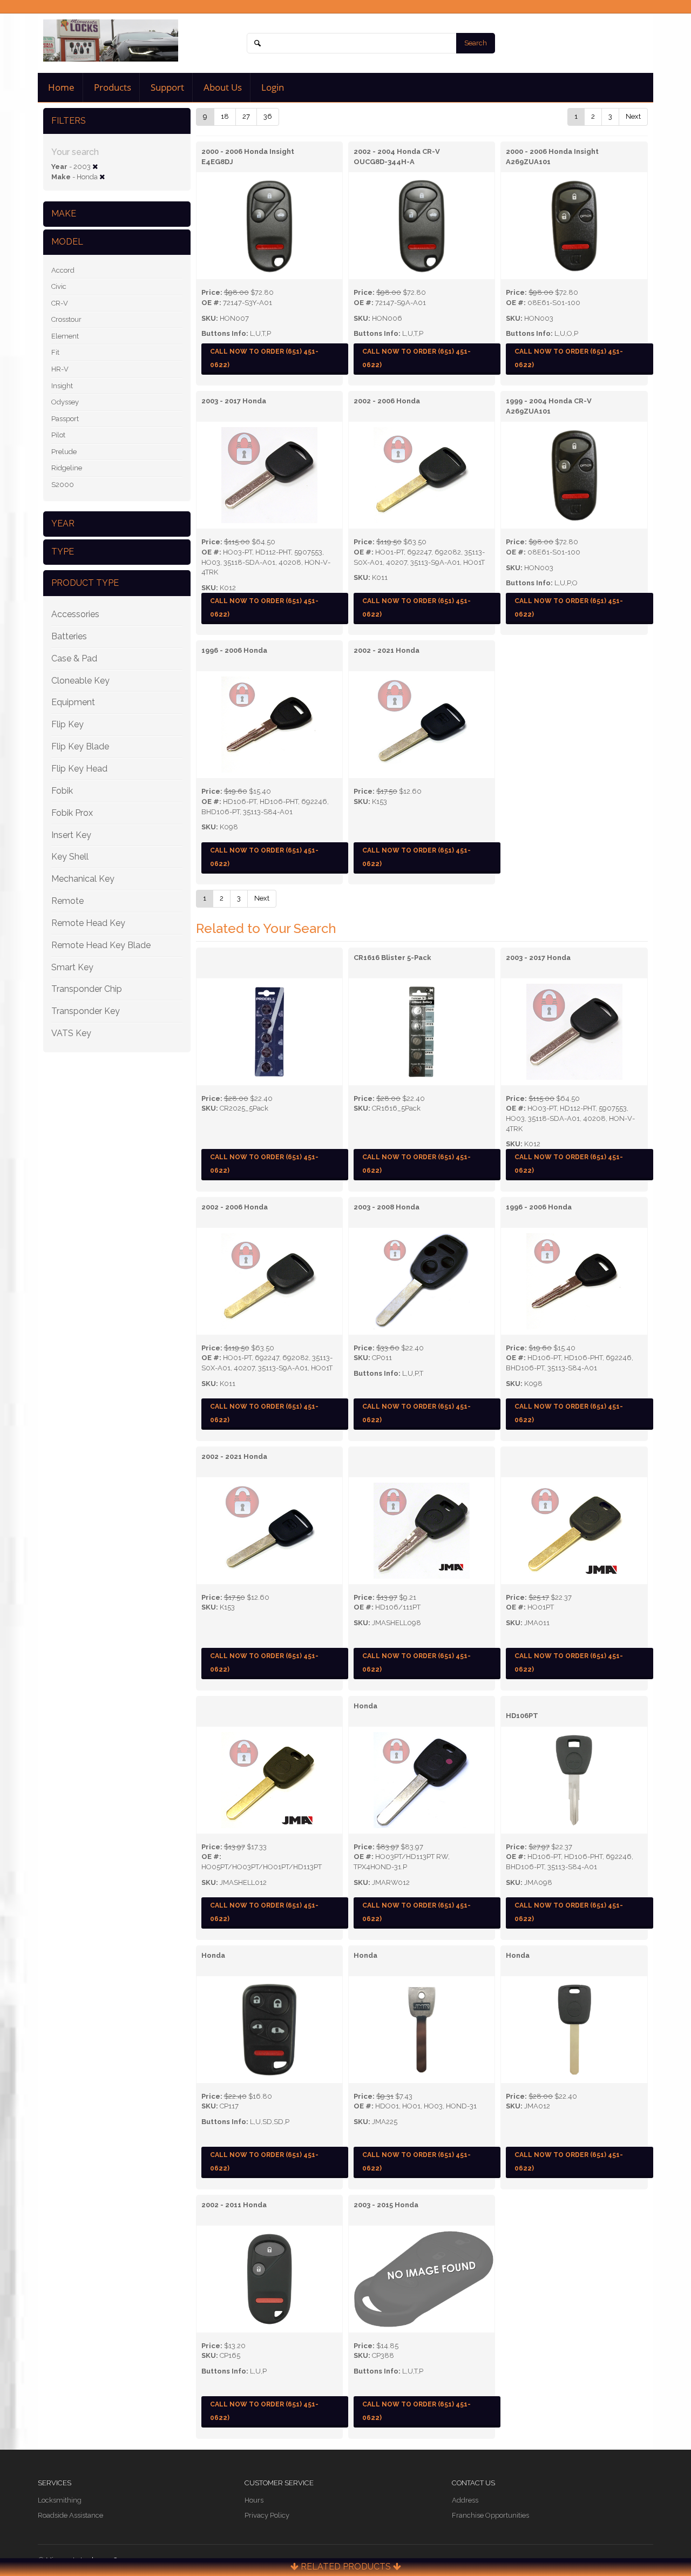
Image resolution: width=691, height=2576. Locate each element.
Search (476, 43)
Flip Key (67, 724)
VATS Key (71, 1033)
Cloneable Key (80, 681)
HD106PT (522, 1716)
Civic (59, 286)
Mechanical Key (83, 879)
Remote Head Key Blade (101, 945)
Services (55, 2483)
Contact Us (473, 2483)
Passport (65, 419)
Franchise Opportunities (490, 2515)
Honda (365, 1706)
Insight (62, 386)
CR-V (60, 303)
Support (166, 87)
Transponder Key (86, 1011)
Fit (55, 352)
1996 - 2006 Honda (234, 650)
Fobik (62, 791)
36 (268, 116)
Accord (63, 270)
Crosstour (66, 319)
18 (225, 116)
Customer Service (279, 2483)
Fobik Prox (72, 813)
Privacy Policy (267, 2515)
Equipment (73, 702)
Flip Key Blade (80, 746)
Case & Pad (74, 658)
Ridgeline (67, 468)
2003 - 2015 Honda (386, 2205)
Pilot (58, 435)
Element (65, 336)
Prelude (64, 452)
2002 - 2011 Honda (234, 2205)
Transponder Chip (87, 989)
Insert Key (71, 835)
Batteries (69, 636)
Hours (254, 2500)
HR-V (60, 369)
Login (272, 87)
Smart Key (72, 967)
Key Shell (70, 857)
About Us (222, 87)
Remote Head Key (88, 923)
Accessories (75, 614)
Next (633, 116)
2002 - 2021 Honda (387, 650)
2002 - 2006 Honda (387, 401)
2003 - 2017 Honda (234, 401)
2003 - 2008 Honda (387, 1207)
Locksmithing (60, 2500)
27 (246, 116)
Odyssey (65, 402)
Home (60, 87)
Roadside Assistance (70, 2515)
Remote (67, 901)
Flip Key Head (79, 769)
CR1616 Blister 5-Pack (392, 958)
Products (111, 87)
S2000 (63, 485)
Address (465, 2500)
